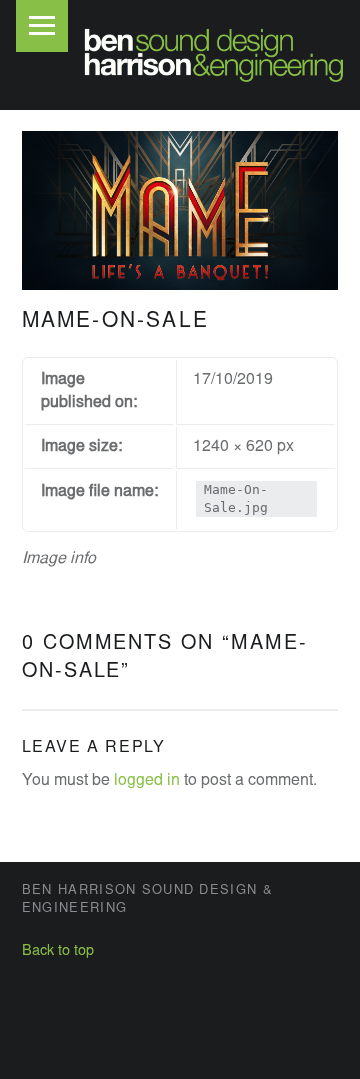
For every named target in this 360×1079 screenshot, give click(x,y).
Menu (42, 26)
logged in (147, 781)
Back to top (58, 951)
